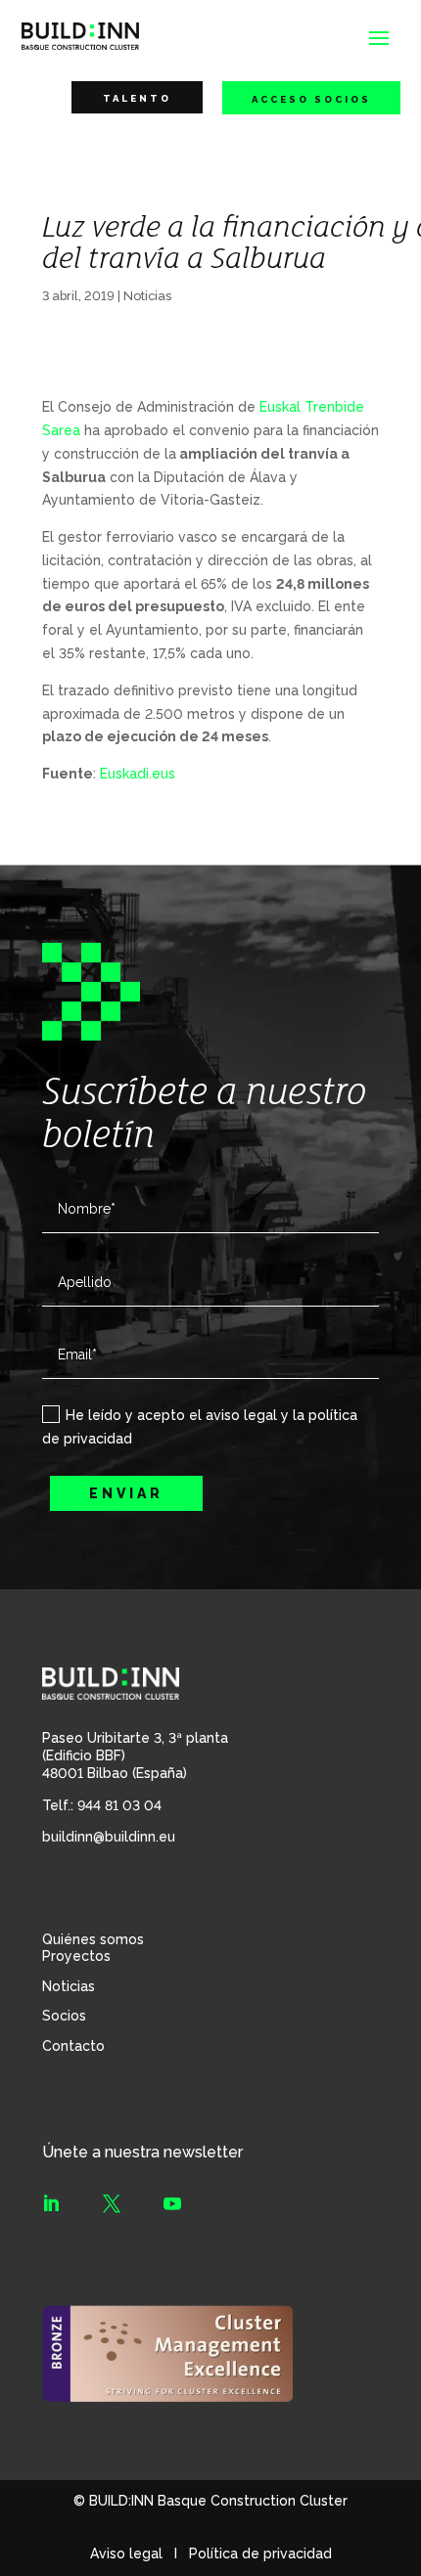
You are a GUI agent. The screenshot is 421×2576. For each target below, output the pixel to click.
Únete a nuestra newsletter (142, 2152)
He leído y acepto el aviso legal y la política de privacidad (200, 1427)
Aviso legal (126, 2554)
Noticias (147, 296)
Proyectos (76, 1956)
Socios (64, 2016)
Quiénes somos (93, 1939)
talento (137, 98)
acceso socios (311, 99)
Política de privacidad (260, 2554)
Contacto (73, 2046)
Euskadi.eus (138, 774)
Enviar (126, 1493)
